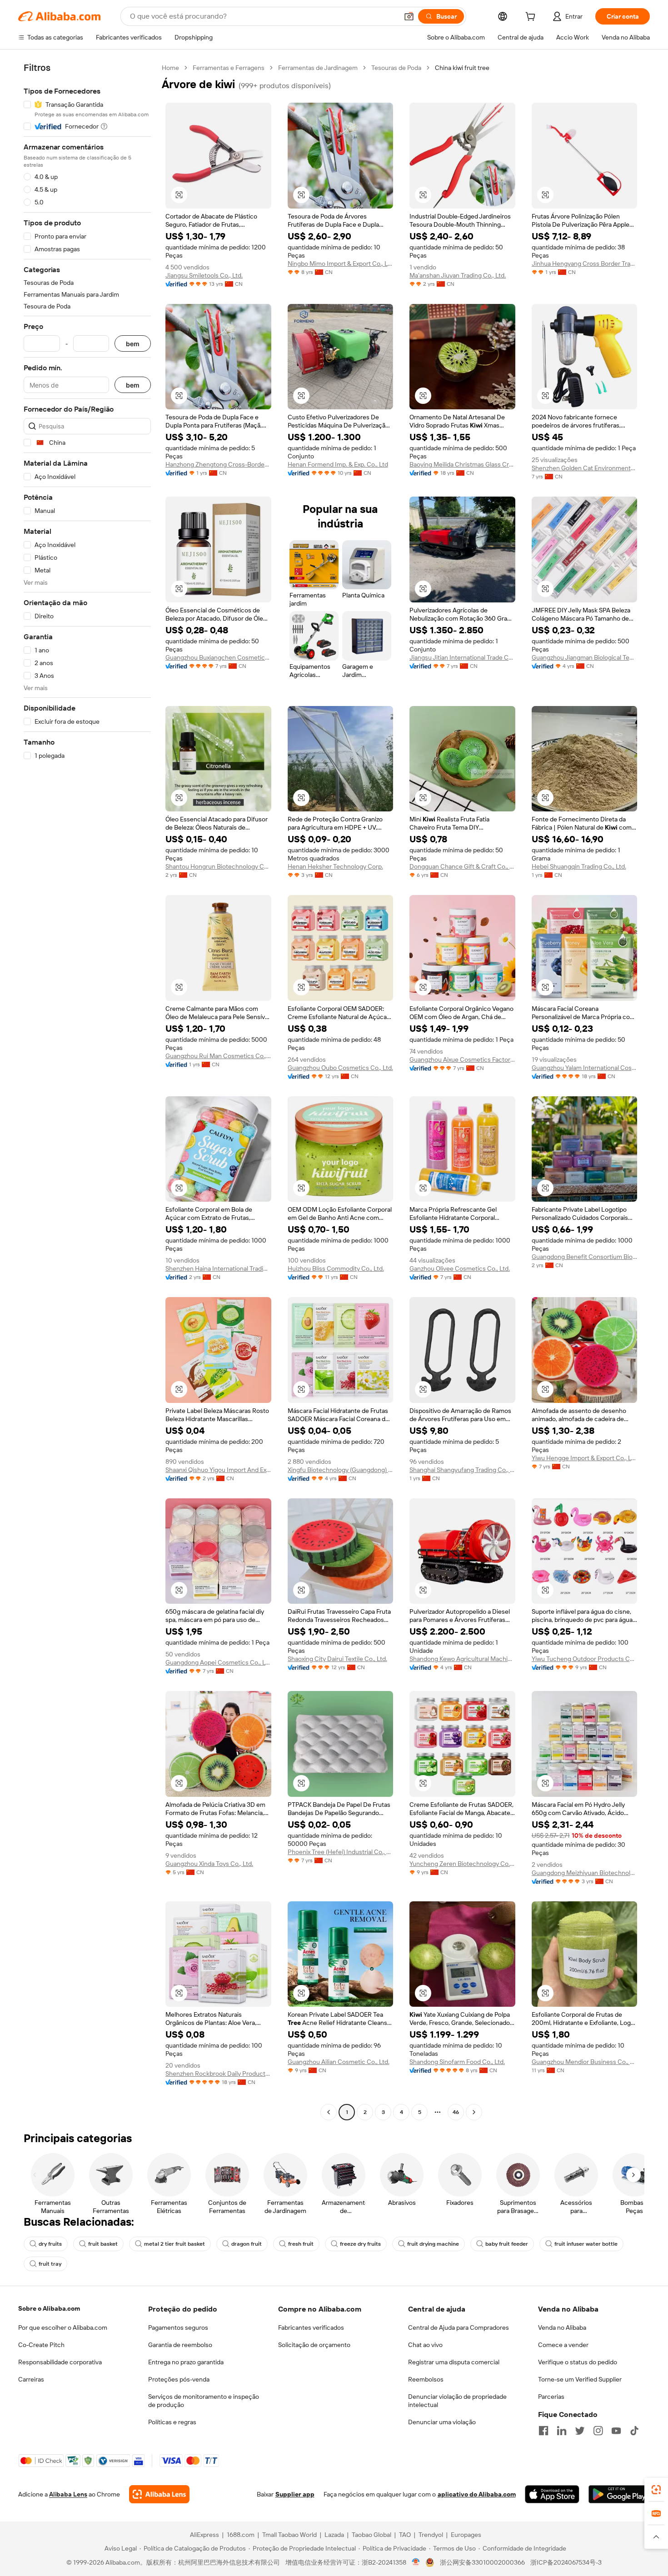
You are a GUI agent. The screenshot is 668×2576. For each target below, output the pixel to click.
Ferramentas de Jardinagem (318, 68)
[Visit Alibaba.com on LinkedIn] (562, 2431)
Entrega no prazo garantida (186, 2362)
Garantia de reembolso (180, 2345)
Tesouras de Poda (396, 68)
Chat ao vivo (425, 2345)
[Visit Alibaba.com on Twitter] (580, 2431)
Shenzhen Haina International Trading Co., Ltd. (218, 1268)
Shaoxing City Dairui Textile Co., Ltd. (337, 1659)
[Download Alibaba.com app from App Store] (552, 2494)
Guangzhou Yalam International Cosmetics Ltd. (585, 1068)
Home (170, 68)
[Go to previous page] (329, 2112)
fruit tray (50, 2264)
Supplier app (295, 2494)
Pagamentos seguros (178, 2327)
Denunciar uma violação (442, 2422)
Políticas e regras (172, 2422)
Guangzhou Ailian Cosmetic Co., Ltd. (339, 2062)
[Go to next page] (474, 2112)
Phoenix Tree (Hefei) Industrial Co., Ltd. (341, 1852)
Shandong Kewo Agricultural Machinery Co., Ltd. (462, 1659)
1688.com (241, 2535)
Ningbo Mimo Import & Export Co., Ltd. (341, 264)
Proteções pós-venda (179, 2379)
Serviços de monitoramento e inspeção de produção (204, 2401)
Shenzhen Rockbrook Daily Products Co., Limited (218, 2074)
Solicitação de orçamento (314, 2345)
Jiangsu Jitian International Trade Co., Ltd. (462, 657)
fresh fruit (301, 2244)
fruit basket (103, 2244)
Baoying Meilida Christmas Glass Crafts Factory (462, 464)
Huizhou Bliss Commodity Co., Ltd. (336, 1268)
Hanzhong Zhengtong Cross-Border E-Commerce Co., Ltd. (218, 464)
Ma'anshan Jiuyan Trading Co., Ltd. (458, 275)
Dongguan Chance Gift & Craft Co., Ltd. (462, 866)
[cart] (532, 18)
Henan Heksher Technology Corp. (335, 866)
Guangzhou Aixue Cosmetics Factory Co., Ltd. (462, 1059)
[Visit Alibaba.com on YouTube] (616, 2431)
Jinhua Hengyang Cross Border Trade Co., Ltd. (585, 264)
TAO (405, 2535)
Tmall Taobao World (289, 2535)
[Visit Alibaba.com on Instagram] (598, 2431)
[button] (409, 16)
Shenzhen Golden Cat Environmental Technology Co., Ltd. (585, 468)
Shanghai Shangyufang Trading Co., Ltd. (462, 1470)
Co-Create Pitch (41, 2345)
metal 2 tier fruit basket (174, 2244)
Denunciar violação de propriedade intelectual (457, 2401)
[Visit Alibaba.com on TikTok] (634, 2431)
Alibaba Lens (68, 2494)
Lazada (334, 2535)
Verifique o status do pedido (578, 2362)
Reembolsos (426, 2379)
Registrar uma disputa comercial (454, 2362)
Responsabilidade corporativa (60, 2362)
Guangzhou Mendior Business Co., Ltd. (585, 2062)
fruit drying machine (433, 2244)
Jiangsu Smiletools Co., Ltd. (204, 275)
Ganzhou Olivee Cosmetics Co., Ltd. (460, 1268)
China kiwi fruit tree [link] (462, 68)
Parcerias (551, 2397)
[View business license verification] (416, 2562)
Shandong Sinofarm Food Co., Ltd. (457, 2062)
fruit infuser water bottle (586, 2244)
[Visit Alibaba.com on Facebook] (543, 2431)
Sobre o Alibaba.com (49, 2308)
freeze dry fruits (360, 2244)
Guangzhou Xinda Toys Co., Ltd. (209, 1864)
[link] (656, 2490)
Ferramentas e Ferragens (229, 68)
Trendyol (431, 2535)
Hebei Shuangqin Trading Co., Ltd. (579, 866)
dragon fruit (247, 2244)
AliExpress (204, 2535)
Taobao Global (371, 2535)
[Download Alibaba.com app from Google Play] (619, 2494)
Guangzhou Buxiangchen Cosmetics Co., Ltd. (218, 657)
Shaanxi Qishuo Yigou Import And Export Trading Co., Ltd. (218, 1470)
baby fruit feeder (507, 2244)
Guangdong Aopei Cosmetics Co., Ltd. (218, 1662)
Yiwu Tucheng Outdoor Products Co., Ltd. (585, 1659)
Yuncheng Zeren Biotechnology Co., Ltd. (462, 1864)
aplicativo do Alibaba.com (477, 2494)
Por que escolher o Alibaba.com (63, 2327)
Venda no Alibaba (562, 2327)
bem (133, 344)
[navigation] (87, 1091)
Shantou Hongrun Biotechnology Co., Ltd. (218, 866)
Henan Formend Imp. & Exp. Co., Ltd (338, 464)
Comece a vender (563, 2345)
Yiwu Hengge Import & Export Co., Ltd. (585, 1458)
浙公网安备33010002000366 (482, 2562)
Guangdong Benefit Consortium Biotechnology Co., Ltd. (585, 1257)
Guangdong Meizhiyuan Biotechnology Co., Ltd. (585, 1873)
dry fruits (50, 2244)
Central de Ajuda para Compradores (459, 2327)
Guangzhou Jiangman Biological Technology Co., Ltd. (585, 657)
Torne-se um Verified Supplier (580, 2379)
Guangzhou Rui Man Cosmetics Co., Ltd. (218, 1056)
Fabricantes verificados (311, 2327)
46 (456, 2112)
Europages (466, 2535)
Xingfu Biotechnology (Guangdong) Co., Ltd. (341, 1470)
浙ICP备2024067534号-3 (566, 2562)
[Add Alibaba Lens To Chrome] (159, 2494)
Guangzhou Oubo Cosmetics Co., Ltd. (340, 1068)
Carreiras (31, 2379)
